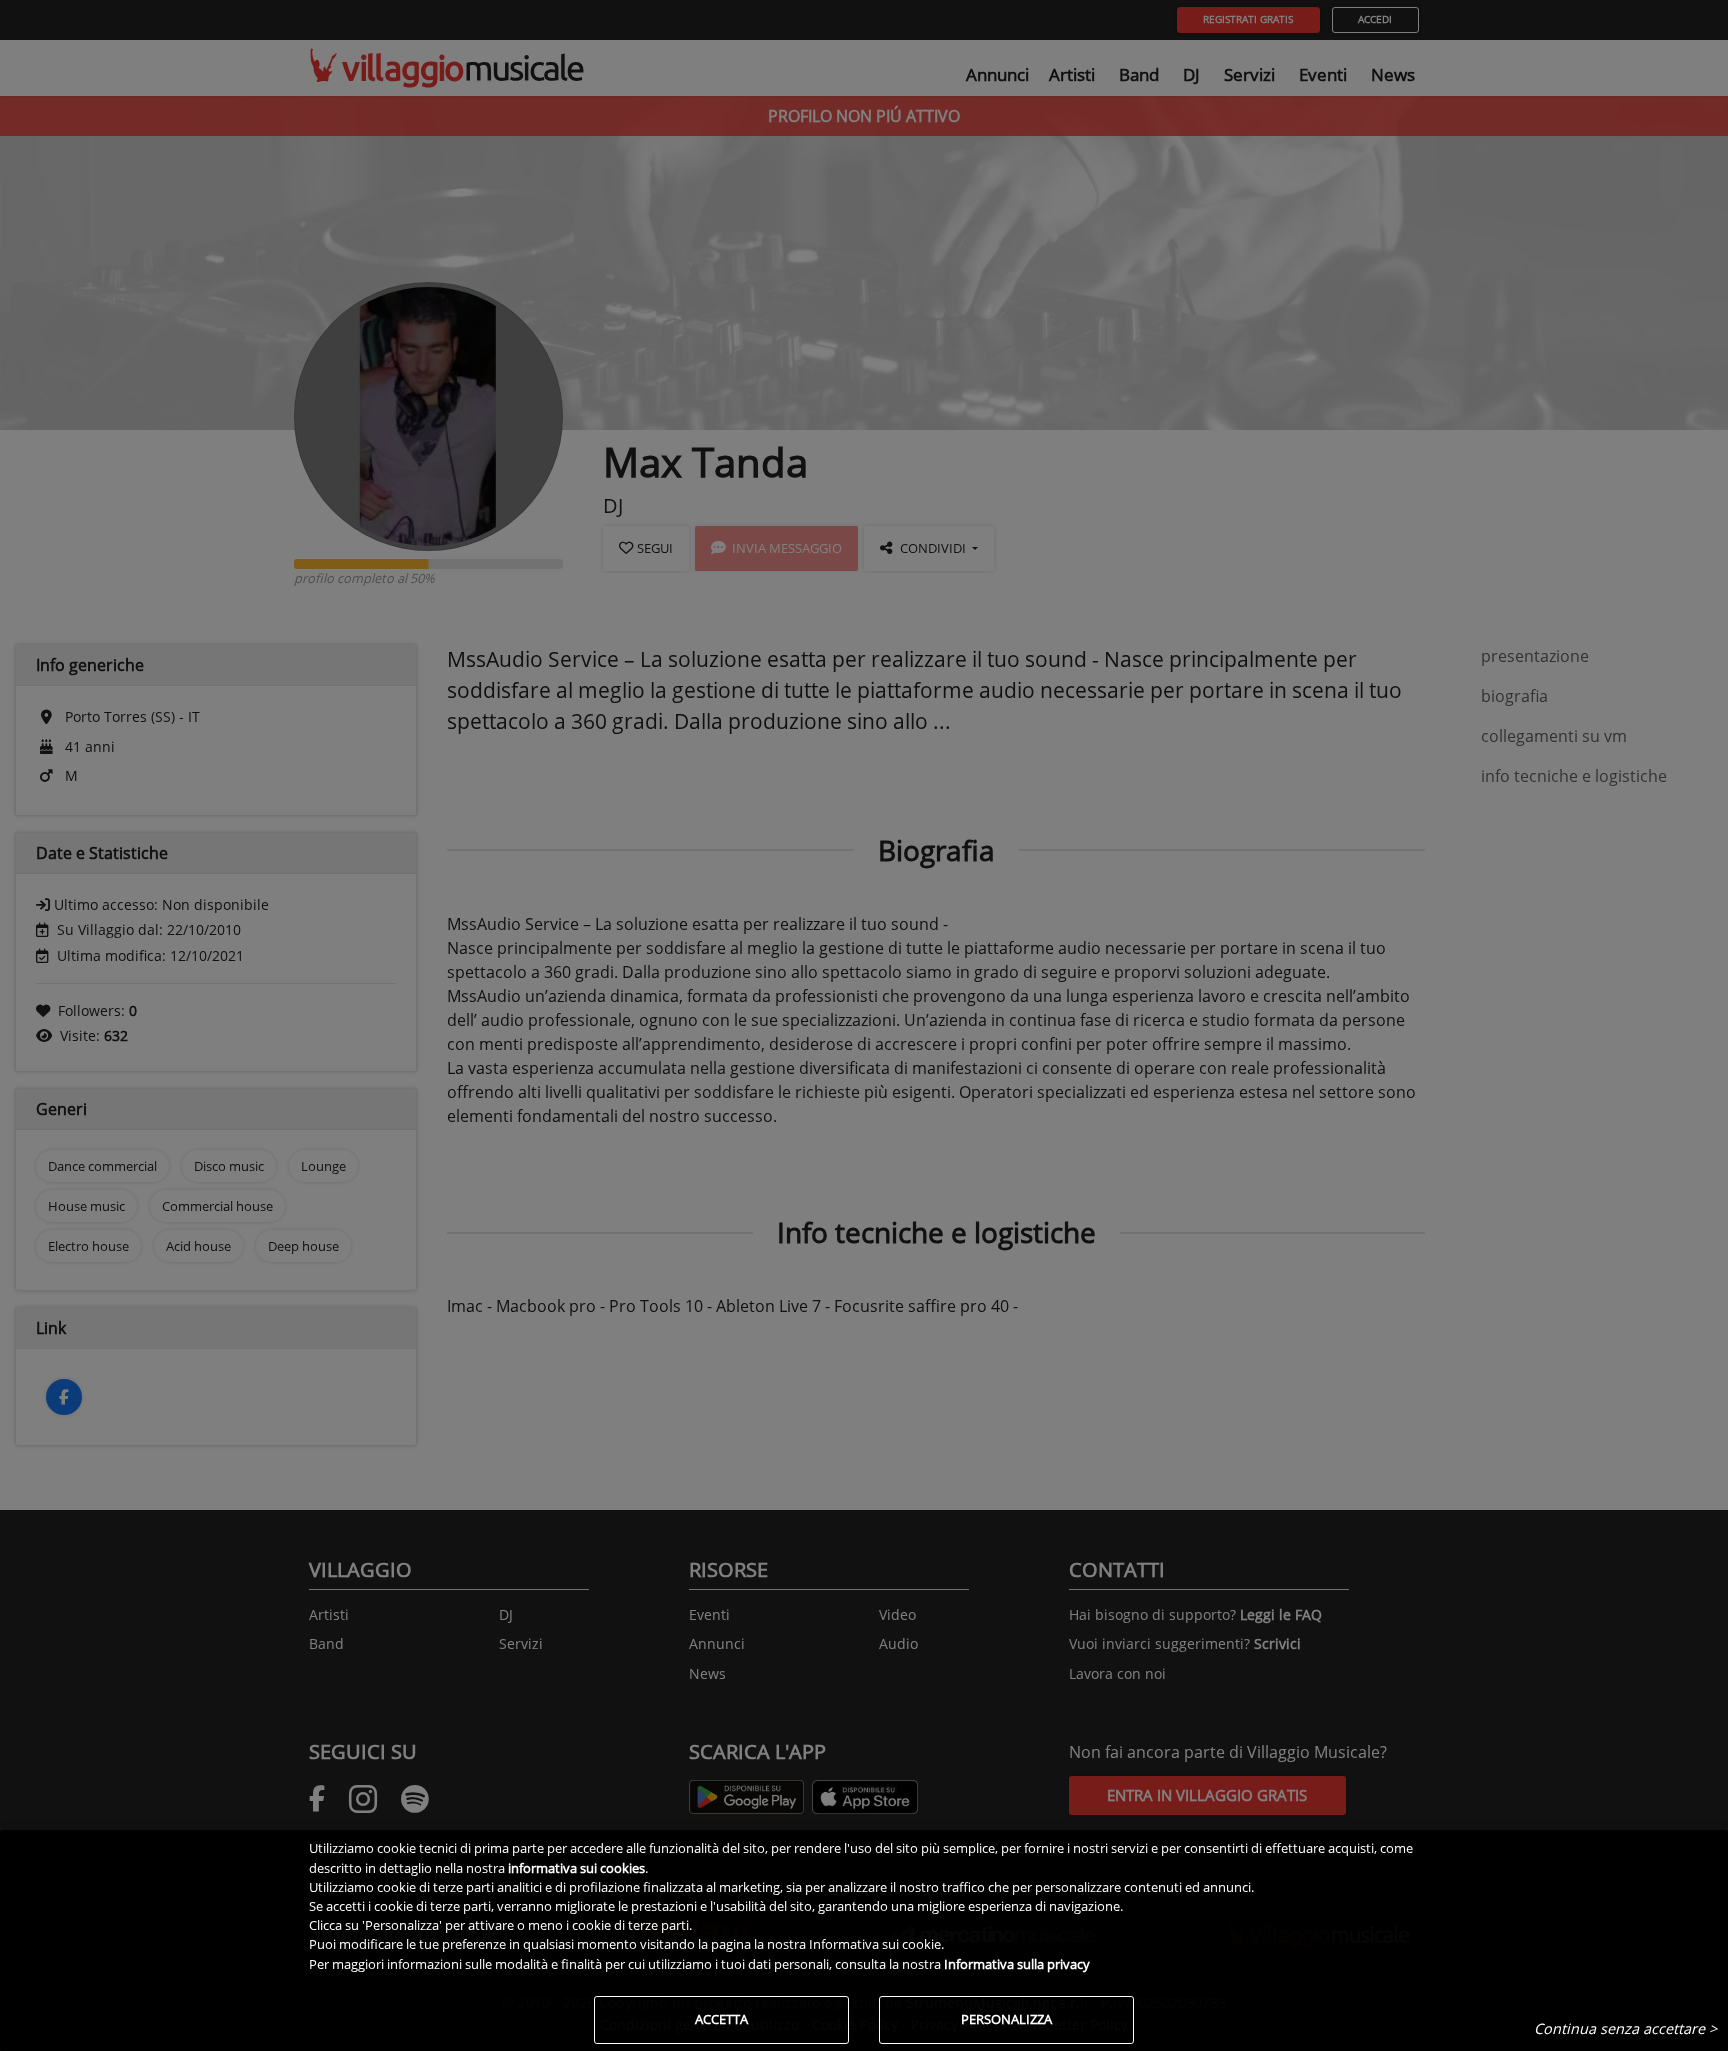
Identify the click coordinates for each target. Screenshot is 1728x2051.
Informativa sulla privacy (1017, 1964)
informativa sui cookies (576, 1868)
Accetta (721, 2019)
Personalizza (1006, 2019)
